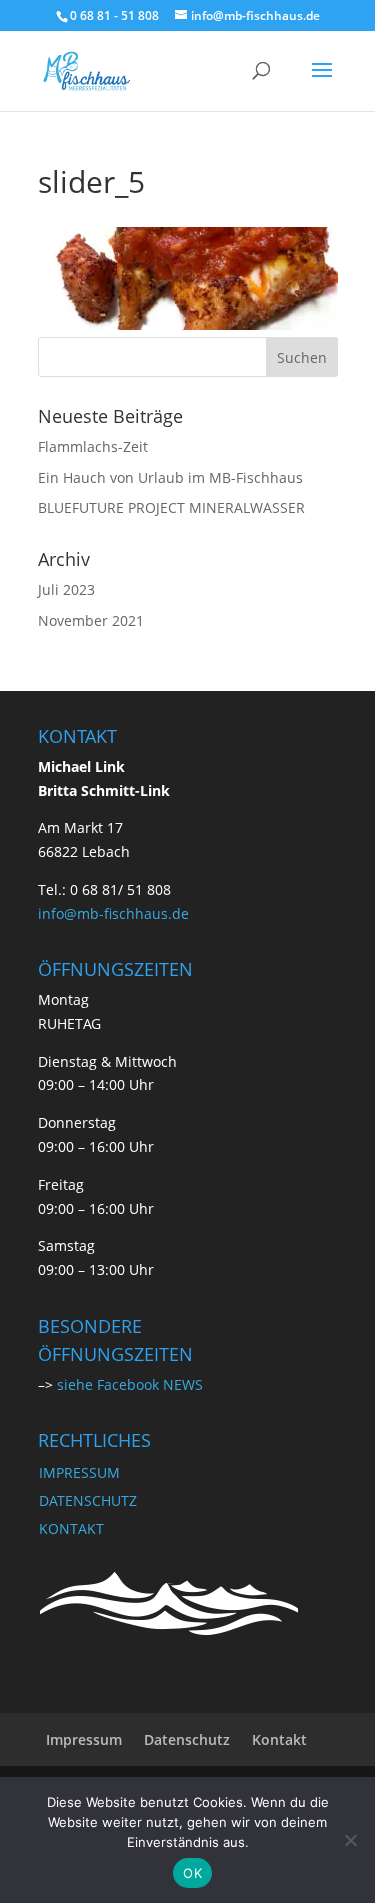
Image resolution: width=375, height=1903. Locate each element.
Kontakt (279, 1739)
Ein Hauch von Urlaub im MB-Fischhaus (170, 477)
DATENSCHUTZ (88, 1500)
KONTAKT (71, 1528)
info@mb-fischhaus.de (113, 913)
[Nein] (350, 1840)
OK (192, 1873)
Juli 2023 (66, 589)
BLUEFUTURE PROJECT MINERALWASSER (171, 507)
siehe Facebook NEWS (130, 1384)
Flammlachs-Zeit (93, 446)
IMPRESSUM (79, 1472)
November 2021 (91, 620)
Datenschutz (187, 1739)
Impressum (84, 1739)
